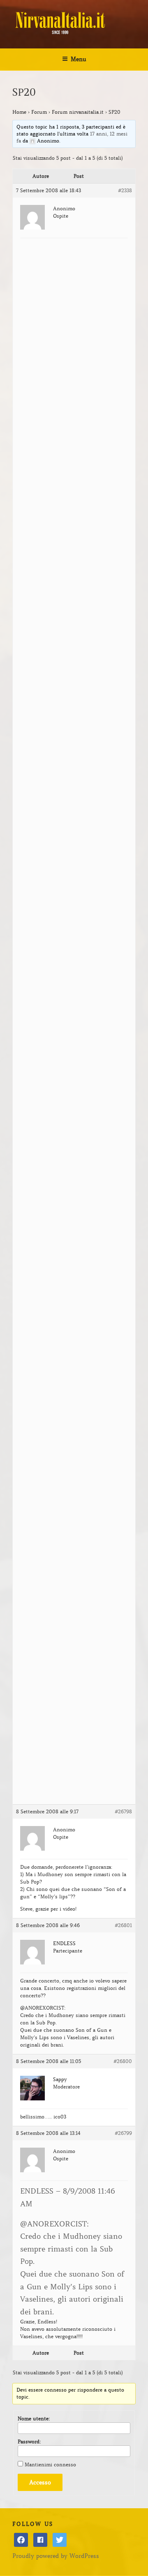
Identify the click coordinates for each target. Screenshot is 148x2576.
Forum (39, 112)
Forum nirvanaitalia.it (78, 112)
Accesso (40, 2482)
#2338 (125, 190)
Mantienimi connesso (50, 2464)
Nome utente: (34, 2418)
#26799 (123, 2133)
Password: (29, 2441)
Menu (79, 59)
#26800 (123, 2061)
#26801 (123, 1925)
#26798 (123, 1811)
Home (19, 112)
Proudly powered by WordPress (56, 2556)
